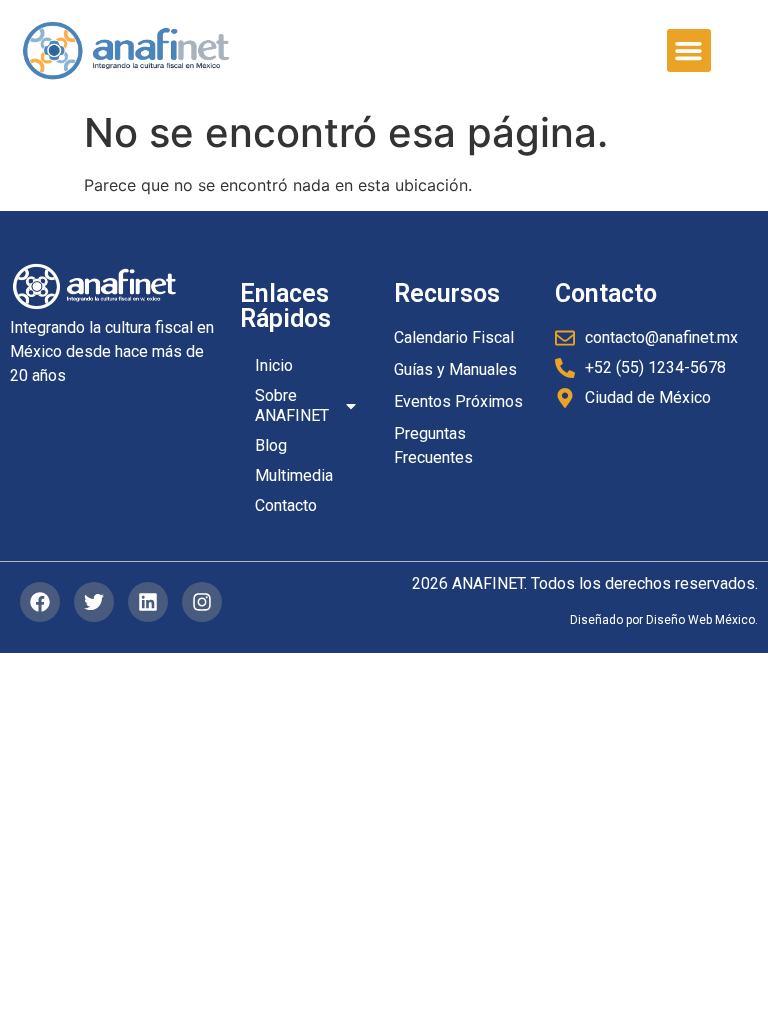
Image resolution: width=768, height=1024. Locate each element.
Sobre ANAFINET (292, 405)
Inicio (274, 365)
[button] (689, 51)
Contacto (286, 505)
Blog (271, 445)
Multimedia (294, 475)
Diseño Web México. (702, 620)
